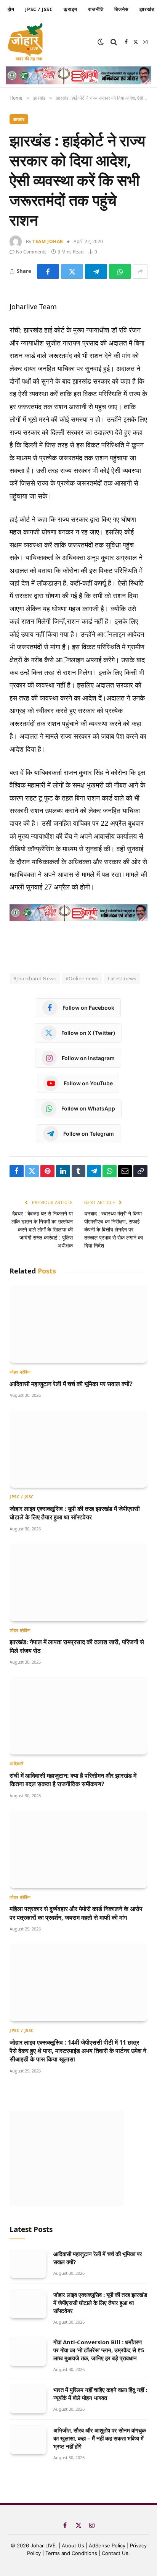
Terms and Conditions (71, 2553)
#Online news (82, 978)
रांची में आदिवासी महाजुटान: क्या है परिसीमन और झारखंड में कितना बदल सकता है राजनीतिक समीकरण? (73, 1780)
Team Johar (48, 241)
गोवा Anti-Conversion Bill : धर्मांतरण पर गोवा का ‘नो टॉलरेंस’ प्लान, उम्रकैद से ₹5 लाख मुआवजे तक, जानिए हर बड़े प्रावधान (99, 2350)
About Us (74, 2545)
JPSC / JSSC (39, 9)
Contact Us (115, 2553)
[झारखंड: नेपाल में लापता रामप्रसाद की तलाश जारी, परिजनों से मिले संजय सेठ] (78, 1582)
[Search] (114, 42)
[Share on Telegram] (96, 271)
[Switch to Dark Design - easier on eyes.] (101, 42)
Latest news (122, 978)
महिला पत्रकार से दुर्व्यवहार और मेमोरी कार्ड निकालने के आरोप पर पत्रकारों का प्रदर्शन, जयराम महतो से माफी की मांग (76, 1913)
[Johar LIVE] (27, 42)
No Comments (31, 252)
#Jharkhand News (35, 978)
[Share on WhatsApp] (120, 271)
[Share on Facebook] (48, 271)
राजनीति (96, 9)
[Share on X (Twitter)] (72, 271)
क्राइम (70, 9)
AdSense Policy (107, 2545)
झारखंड (19, 119)
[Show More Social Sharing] (140, 271)
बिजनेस (122, 9)
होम (11, 9)
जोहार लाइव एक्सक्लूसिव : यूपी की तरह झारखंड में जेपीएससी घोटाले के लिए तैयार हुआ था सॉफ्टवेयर (75, 1513)
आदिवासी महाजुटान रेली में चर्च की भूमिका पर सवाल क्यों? (71, 1384)
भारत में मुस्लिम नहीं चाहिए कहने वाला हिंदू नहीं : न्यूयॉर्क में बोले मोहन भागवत (100, 2394)
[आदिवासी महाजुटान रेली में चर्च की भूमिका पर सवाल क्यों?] (78, 1324)
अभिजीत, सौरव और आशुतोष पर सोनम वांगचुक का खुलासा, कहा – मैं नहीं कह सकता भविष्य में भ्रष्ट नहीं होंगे (100, 2438)
